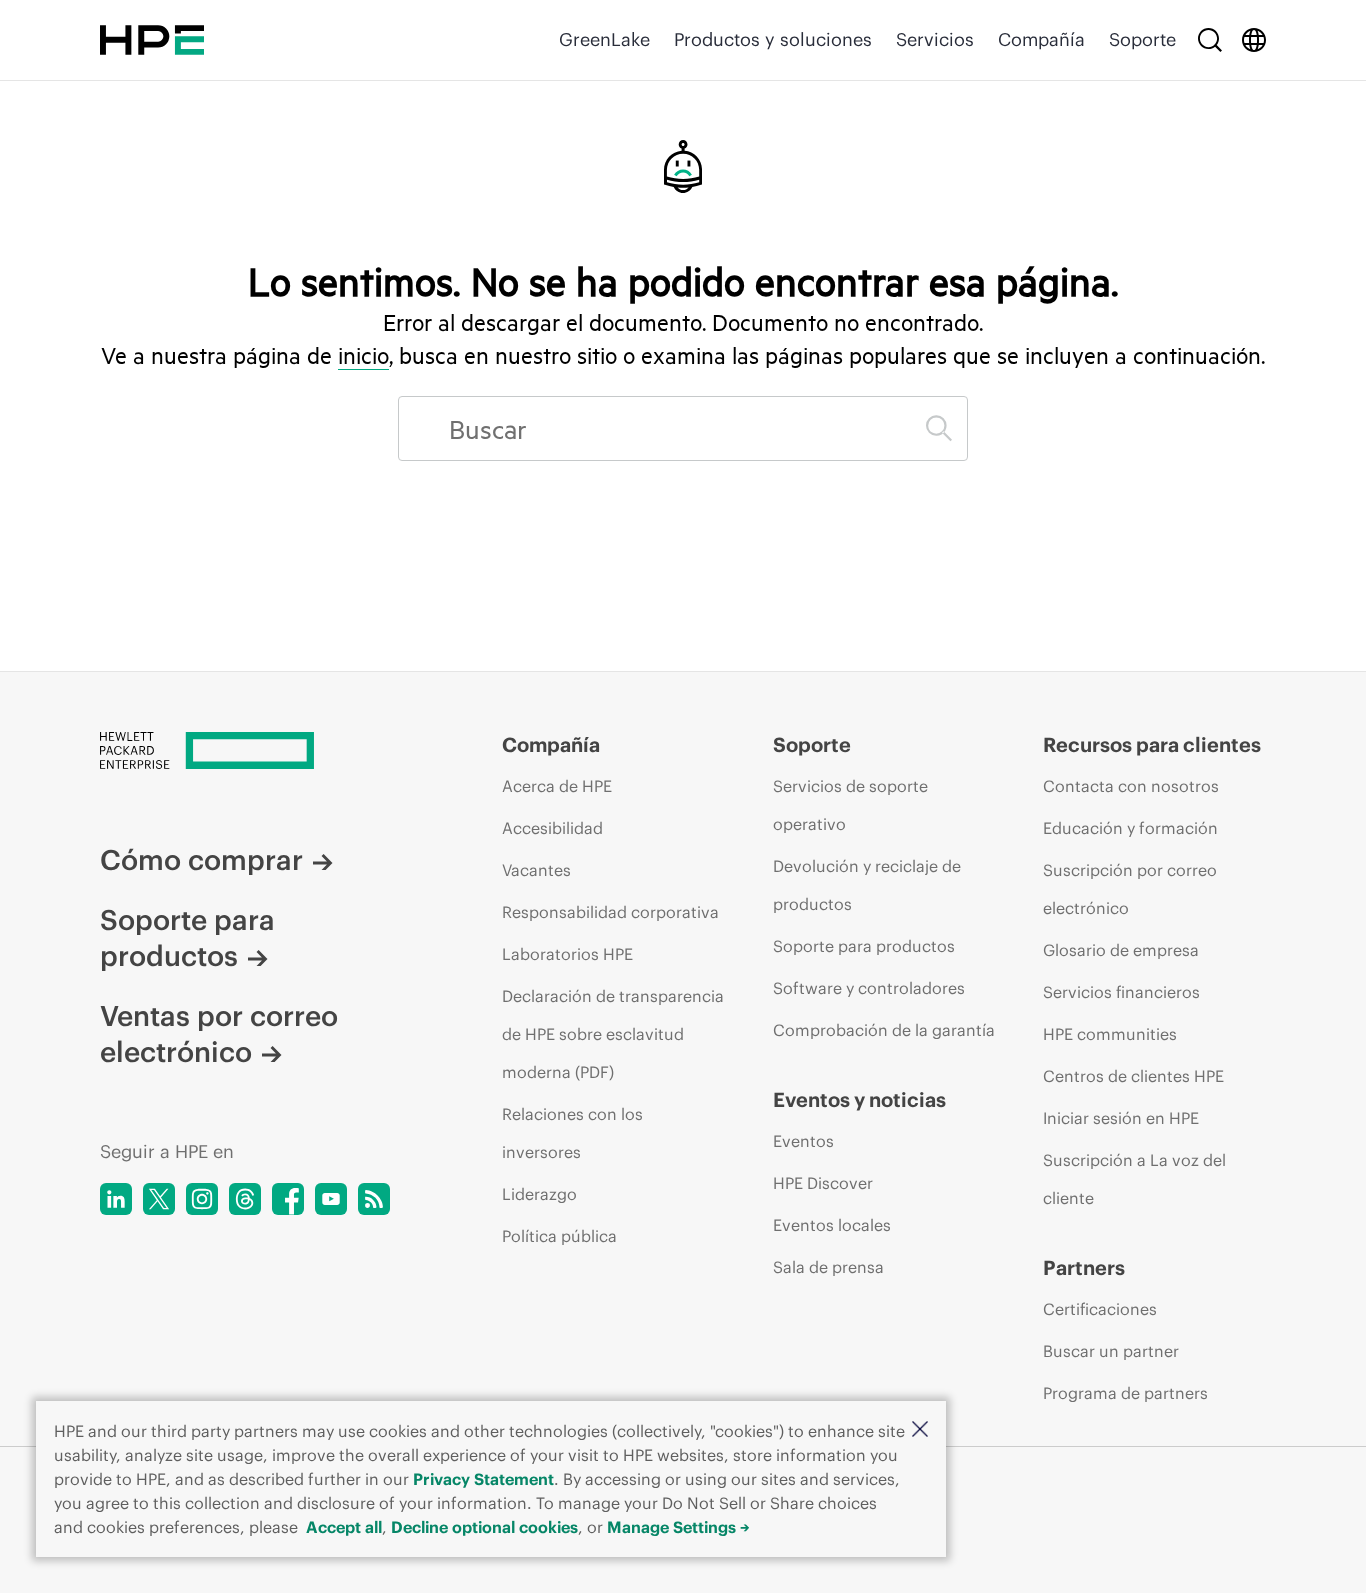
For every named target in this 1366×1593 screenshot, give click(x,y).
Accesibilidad (552, 828)
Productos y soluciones (773, 39)
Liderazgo (539, 1194)
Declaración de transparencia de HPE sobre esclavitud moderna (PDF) (613, 1034)
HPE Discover (823, 1183)
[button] (920, 1430)
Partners (1084, 1267)
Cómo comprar (201, 860)
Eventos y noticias (859, 1099)
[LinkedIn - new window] (116, 1199)
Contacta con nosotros (1131, 786)
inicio (363, 355)
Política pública (559, 1236)
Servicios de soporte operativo (850, 805)
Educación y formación (1130, 828)
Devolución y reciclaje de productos (867, 885)
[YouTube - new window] (331, 1199)
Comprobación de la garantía (884, 1030)
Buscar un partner (1111, 1351)
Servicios (935, 39)
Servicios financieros (1121, 992)
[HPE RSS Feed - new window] (374, 1199)
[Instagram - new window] (202, 1199)
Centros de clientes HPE (1133, 1076)
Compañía (1041, 39)
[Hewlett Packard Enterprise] (152, 40)
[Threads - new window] (245, 1199)
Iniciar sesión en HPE (1121, 1118)
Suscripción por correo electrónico (1130, 889)
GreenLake (604, 39)
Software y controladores (869, 988)
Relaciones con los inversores (572, 1133)
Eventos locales (832, 1225)
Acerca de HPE (557, 786)
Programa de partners (1125, 1393)
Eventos (803, 1141)
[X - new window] (159, 1199)
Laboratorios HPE (567, 954)
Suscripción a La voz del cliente (1134, 1179)
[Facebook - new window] (288, 1199)
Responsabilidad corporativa (610, 912)
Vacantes (536, 870)
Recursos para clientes (1152, 744)
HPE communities (1110, 1034)
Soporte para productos (187, 938)
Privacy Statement (483, 1479)
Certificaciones (1100, 1309)
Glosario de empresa (1121, 950)
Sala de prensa (828, 1267)
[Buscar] (1210, 40)
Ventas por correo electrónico (219, 1034)
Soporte (1142, 39)
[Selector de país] (1254, 40)
